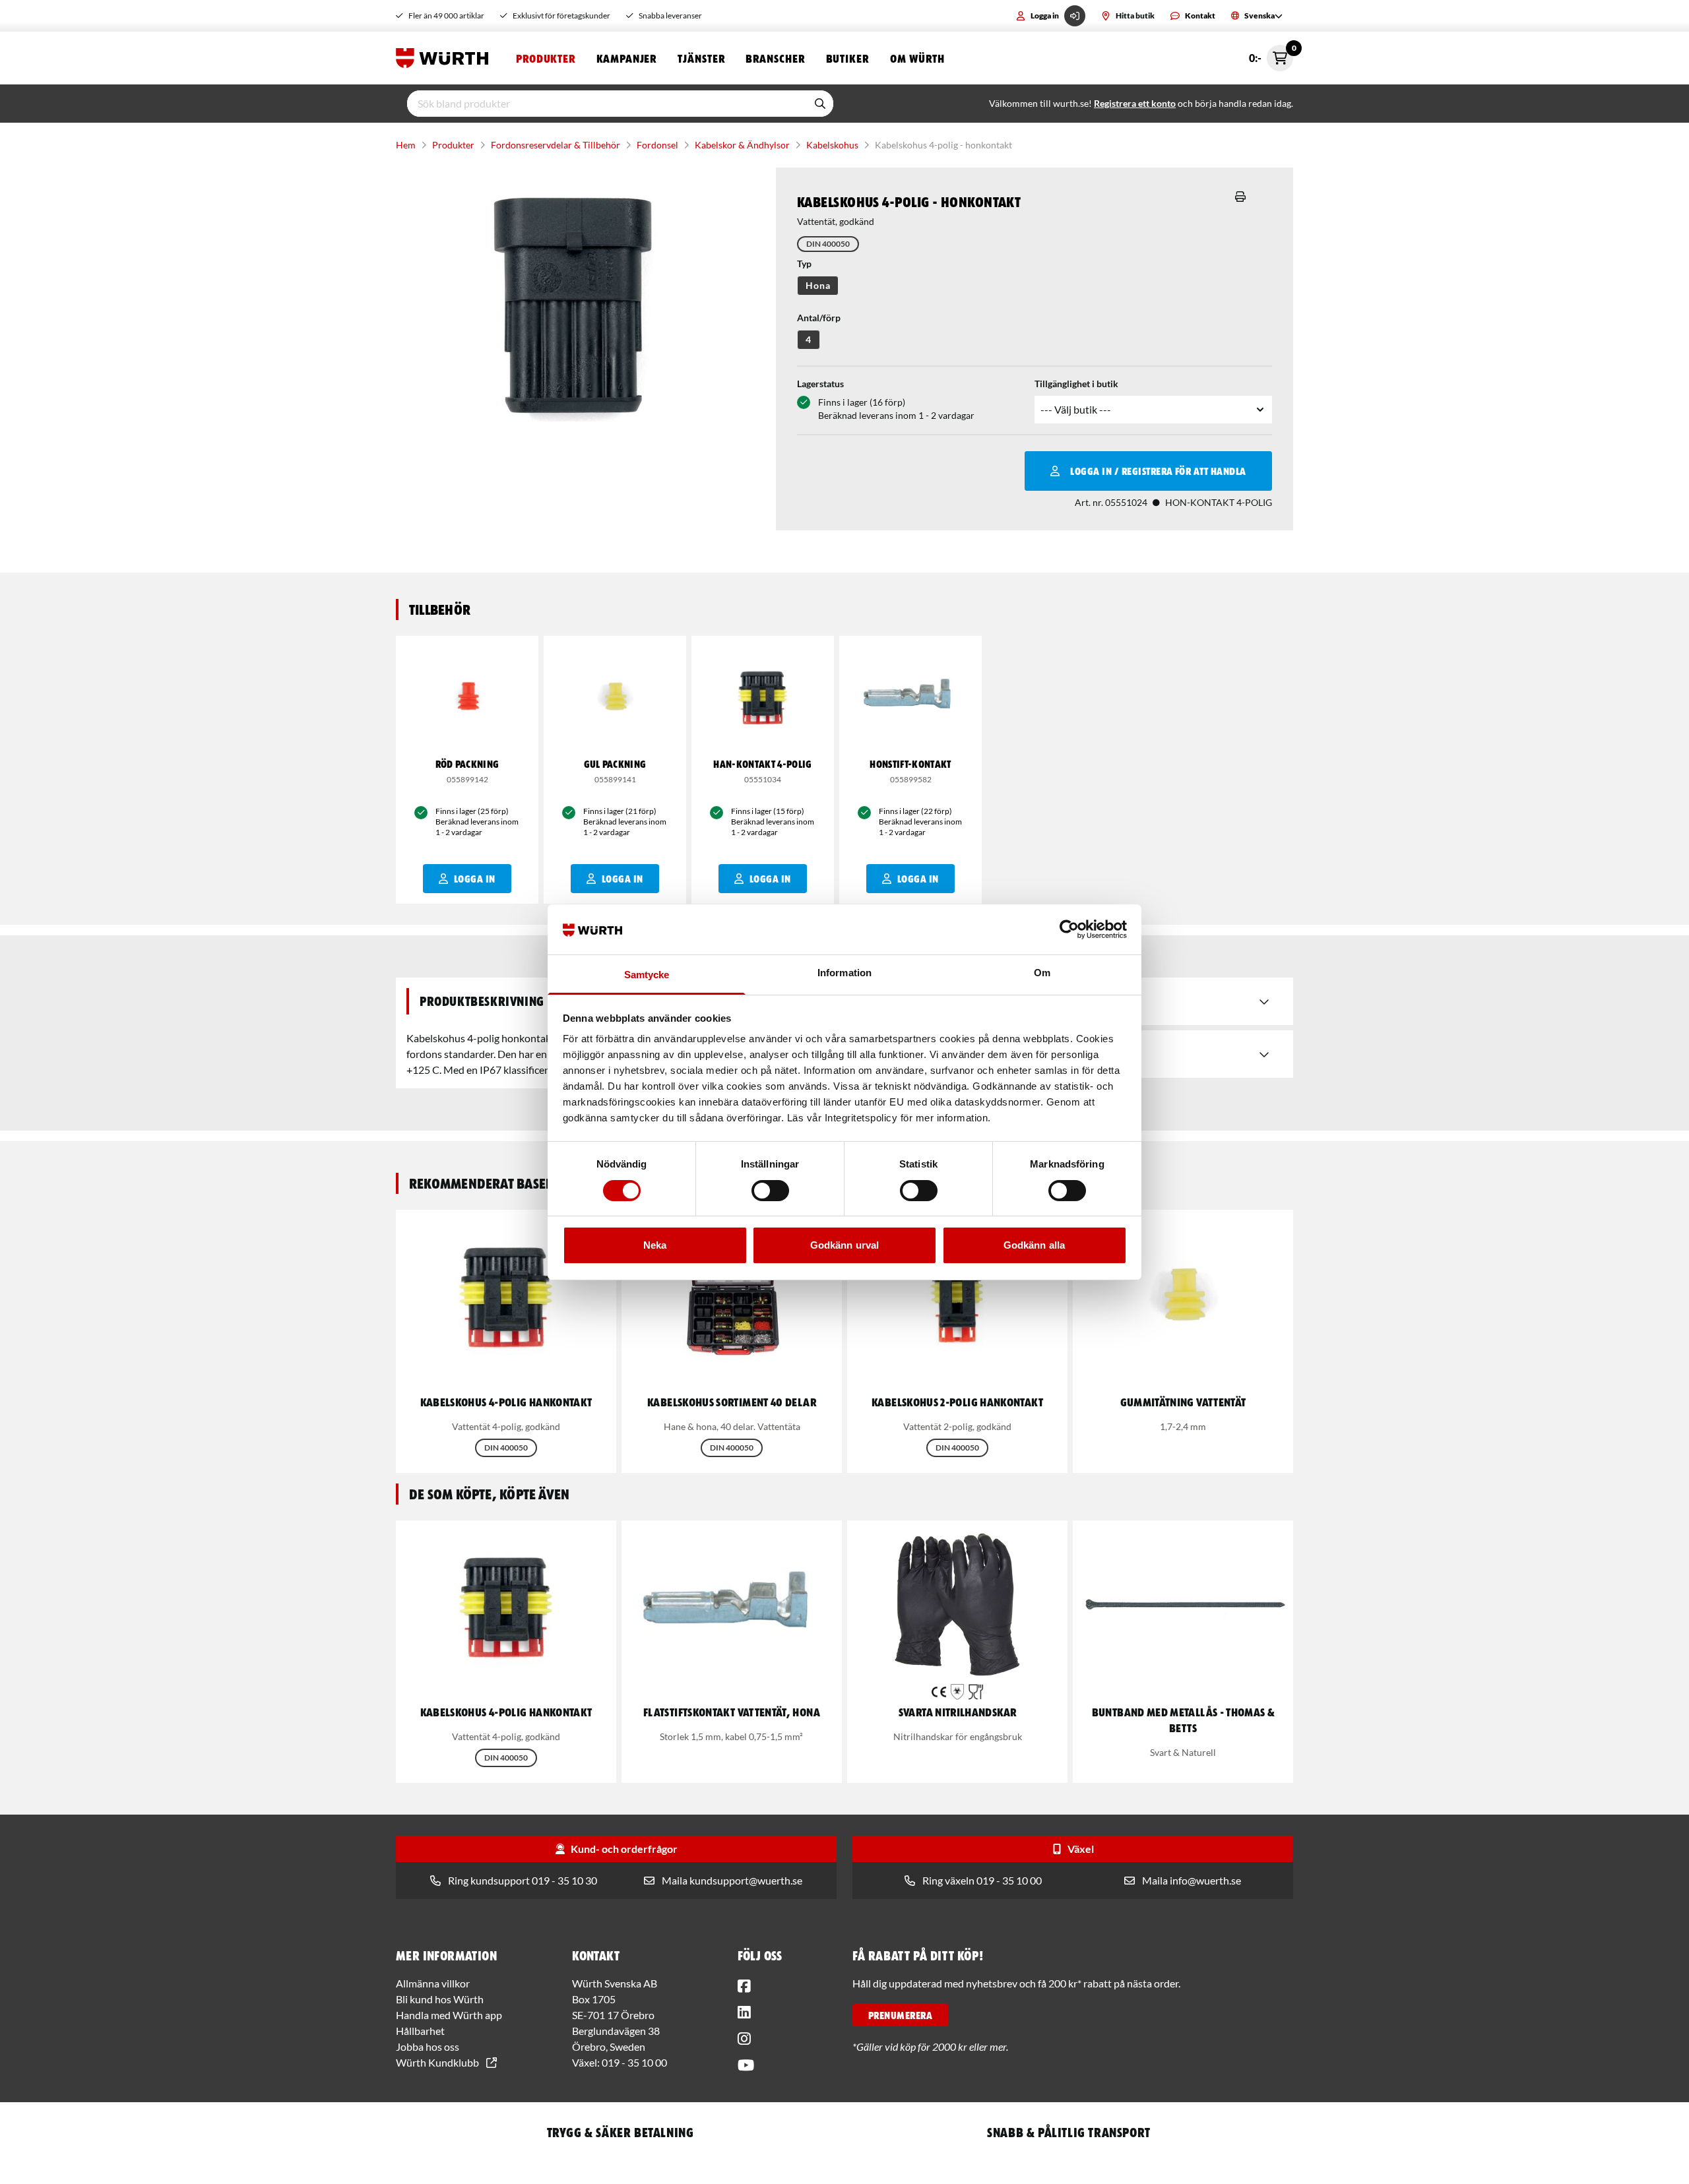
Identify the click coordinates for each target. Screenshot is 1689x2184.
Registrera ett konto (1135, 103)
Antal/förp (819, 318)
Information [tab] (844, 973)
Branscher (775, 58)
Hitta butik (1135, 16)
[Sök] (820, 104)
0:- (1271, 54)
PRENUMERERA (900, 2015)
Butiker (847, 58)
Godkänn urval (844, 1245)
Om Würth (917, 58)
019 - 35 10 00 (634, 2062)
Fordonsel (657, 145)
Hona (818, 285)
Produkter (546, 58)
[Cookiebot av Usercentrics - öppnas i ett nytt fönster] (1069, 929)
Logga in (1045, 16)
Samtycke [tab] (647, 975)
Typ (804, 264)
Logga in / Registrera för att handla (1158, 471)
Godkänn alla (1034, 1245)
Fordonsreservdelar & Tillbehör (556, 145)
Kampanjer (626, 58)
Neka (655, 1245)
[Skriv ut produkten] (1240, 197)
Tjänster (701, 58)
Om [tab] (1042, 973)
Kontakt (1200, 16)
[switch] (770, 1191)
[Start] (445, 58)
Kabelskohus (832, 145)
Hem (406, 145)
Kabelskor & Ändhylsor (742, 145)
